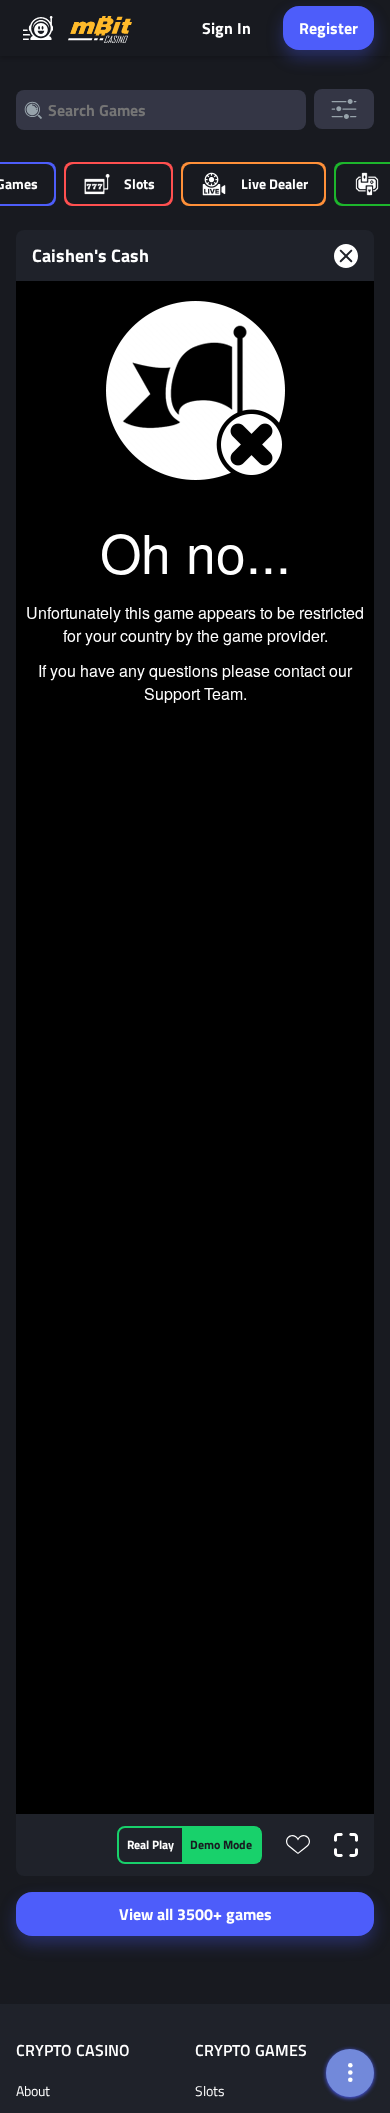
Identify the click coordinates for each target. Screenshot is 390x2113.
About (33, 2090)
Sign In (226, 28)
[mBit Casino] (100, 28)
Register (328, 28)
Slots (210, 2090)
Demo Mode (221, 1844)
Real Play (150, 1844)
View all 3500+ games (195, 1914)
